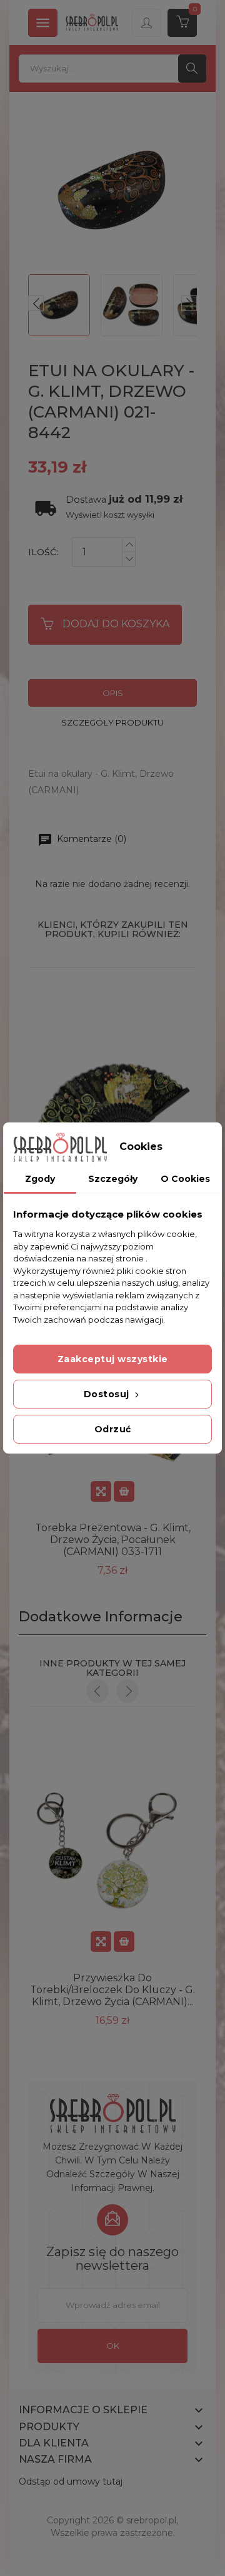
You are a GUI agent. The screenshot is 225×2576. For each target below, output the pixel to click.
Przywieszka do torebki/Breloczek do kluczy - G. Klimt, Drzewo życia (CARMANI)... (112, 1990)
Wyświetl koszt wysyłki (110, 515)
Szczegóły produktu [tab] (112, 722)
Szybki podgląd (101, 1491)
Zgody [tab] (40, 1179)
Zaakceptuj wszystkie (113, 1359)
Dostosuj (108, 1394)
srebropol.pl (151, 2520)
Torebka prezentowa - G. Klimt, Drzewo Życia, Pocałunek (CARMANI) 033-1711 (113, 1540)
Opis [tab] (113, 693)
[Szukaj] (192, 69)
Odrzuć (113, 1429)
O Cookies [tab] (185, 1179)
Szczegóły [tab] (113, 1179)
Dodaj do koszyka (116, 624)
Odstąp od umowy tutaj (71, 2481)
